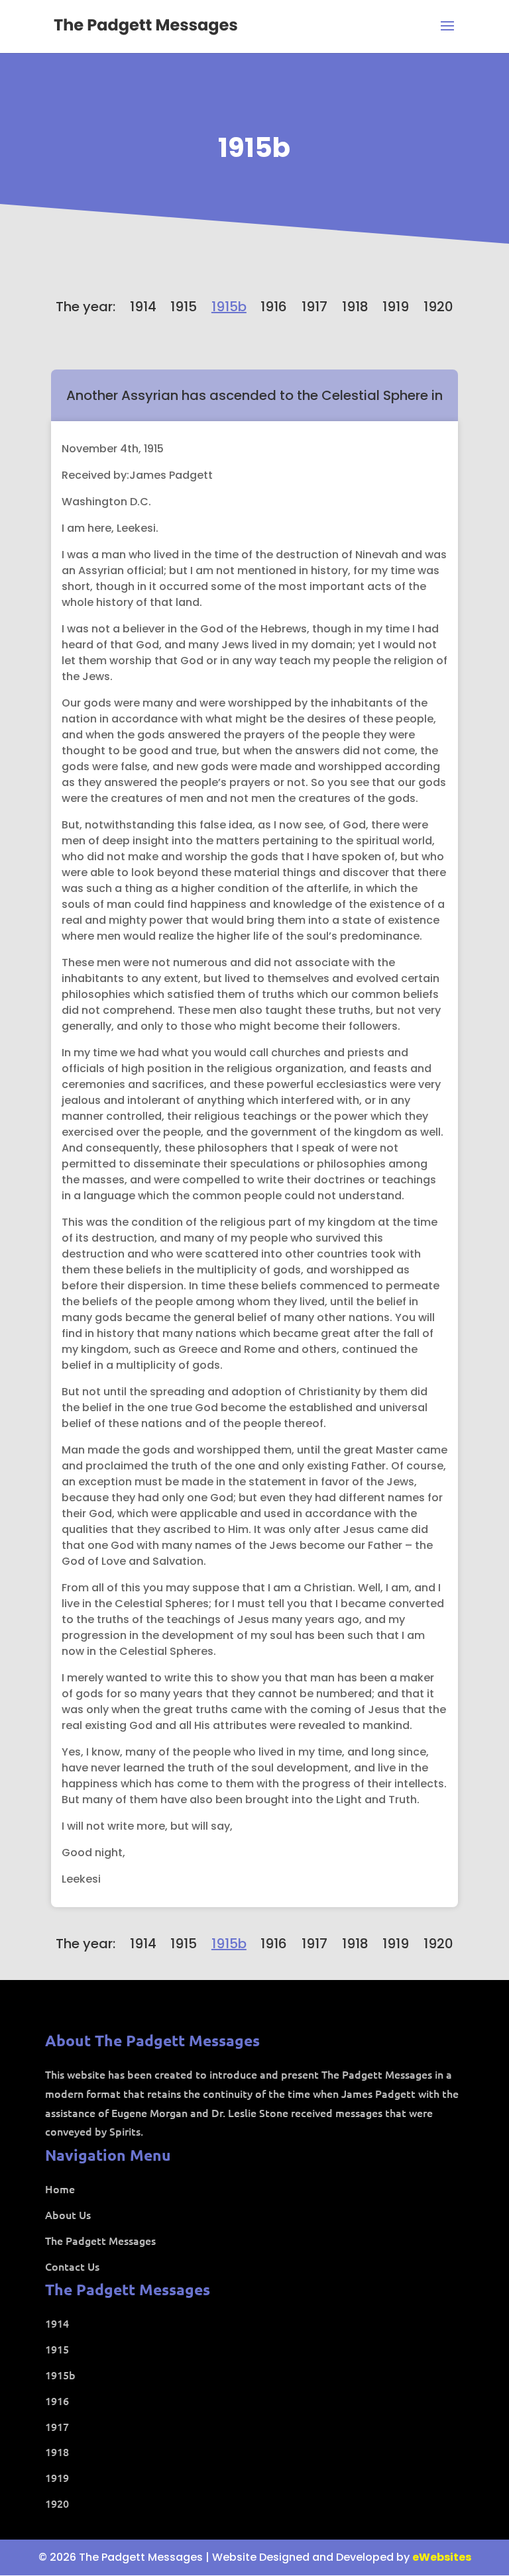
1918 (355, 307)
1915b (254, 148)
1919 (396, 307)
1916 (274, 307)
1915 (184, 307)
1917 (314, 307)
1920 (438, 307)
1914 (143, 307)
